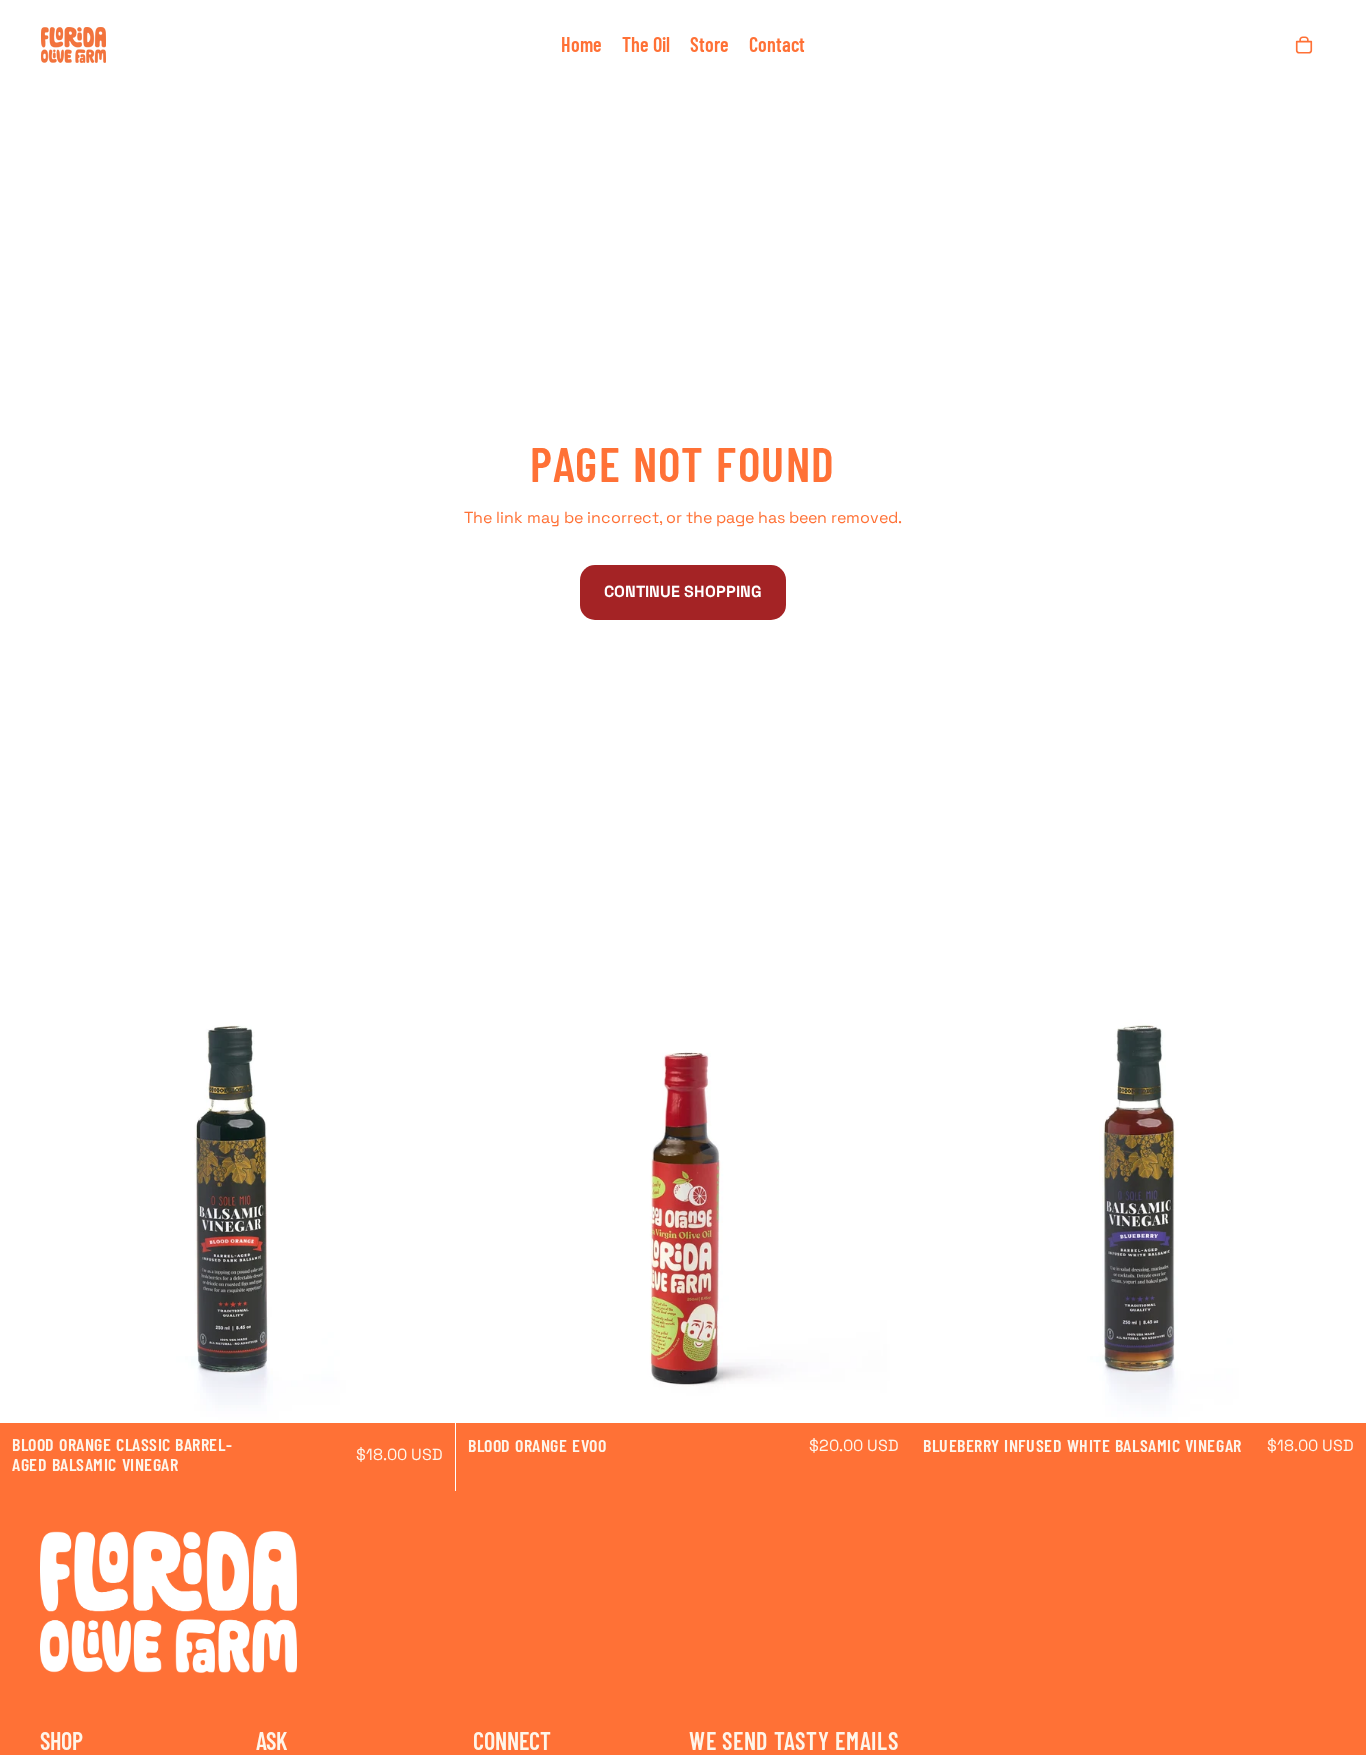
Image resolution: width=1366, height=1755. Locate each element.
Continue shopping (683, 591)
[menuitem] (581, 45)
